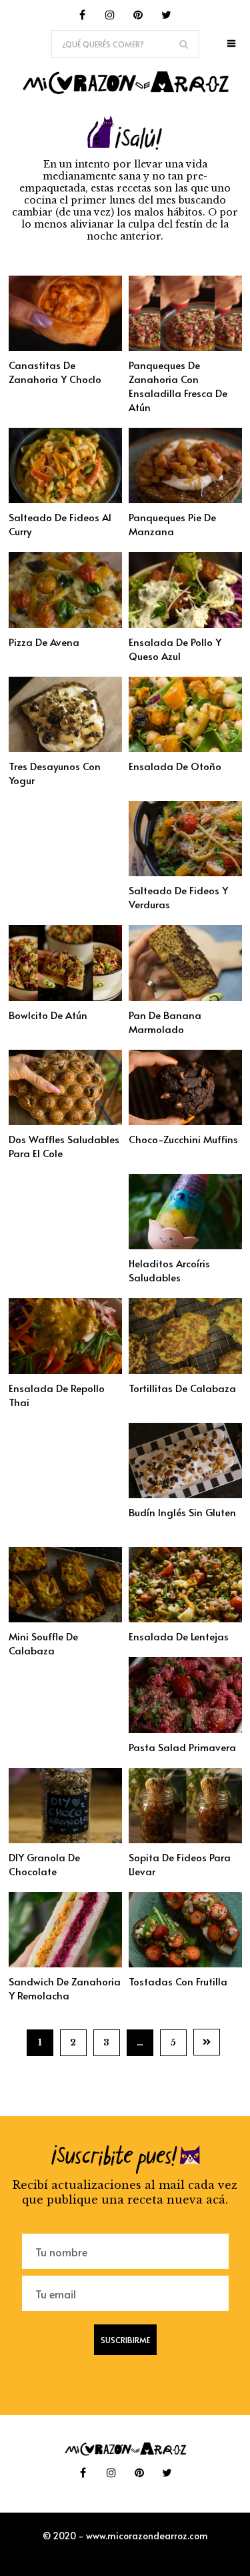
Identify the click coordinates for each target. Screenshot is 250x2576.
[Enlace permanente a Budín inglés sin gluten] (185, 1494)
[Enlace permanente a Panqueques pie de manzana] (185, 499)
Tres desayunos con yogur (55, 773)
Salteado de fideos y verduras (178, 897)
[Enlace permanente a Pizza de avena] (65, 624)
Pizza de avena (44, 642)
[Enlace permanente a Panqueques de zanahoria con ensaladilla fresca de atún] (185, 347)
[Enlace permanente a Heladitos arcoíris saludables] (185, 1245)
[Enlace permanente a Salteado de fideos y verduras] (185, 872)
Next (207, 2042)
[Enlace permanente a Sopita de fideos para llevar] (185, 1839)
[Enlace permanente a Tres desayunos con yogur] (65, 748)
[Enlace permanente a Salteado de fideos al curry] (65, 499)
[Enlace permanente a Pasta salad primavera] (185, 1729)
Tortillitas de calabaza (182, 1388)
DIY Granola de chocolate (44, 1864)
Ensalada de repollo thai (57, 1395)
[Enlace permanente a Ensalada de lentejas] (185, 1618)
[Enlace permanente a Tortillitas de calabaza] (185, 1370)
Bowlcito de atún (48, 1015)
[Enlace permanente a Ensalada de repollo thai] (65, 1370)
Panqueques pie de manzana (172, 524)
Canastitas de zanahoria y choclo (55, 372)
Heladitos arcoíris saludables (169, 1270)
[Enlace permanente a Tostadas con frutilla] (185, 1963)
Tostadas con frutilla (178, 1981)
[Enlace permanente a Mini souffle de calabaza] (65, 1618)
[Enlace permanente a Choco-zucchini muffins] (185, 1121)
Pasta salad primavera (182, 1747)
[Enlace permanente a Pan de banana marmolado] (185, 997)
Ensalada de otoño (175, 766)
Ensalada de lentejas (179, 1636)
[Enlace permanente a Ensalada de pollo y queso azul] (185, 624)
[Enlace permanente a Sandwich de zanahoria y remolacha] (65, 1963)
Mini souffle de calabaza (43, 1643)
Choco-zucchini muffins (183, 1139)
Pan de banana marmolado (165, 1022)
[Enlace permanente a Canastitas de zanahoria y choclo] (65, 347)
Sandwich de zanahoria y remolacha (65, 1988)
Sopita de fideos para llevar (180, 1864)
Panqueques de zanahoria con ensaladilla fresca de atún (178, 386)
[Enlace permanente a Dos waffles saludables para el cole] (65, 1121)
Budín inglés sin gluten (182, 1512)
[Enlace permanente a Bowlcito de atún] (65, 997)
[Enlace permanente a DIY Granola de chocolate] (65, 1839)
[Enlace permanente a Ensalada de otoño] (185, 748)
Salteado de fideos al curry (60, 524)
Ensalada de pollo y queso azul (175, 649)
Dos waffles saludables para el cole (64, 1146)
